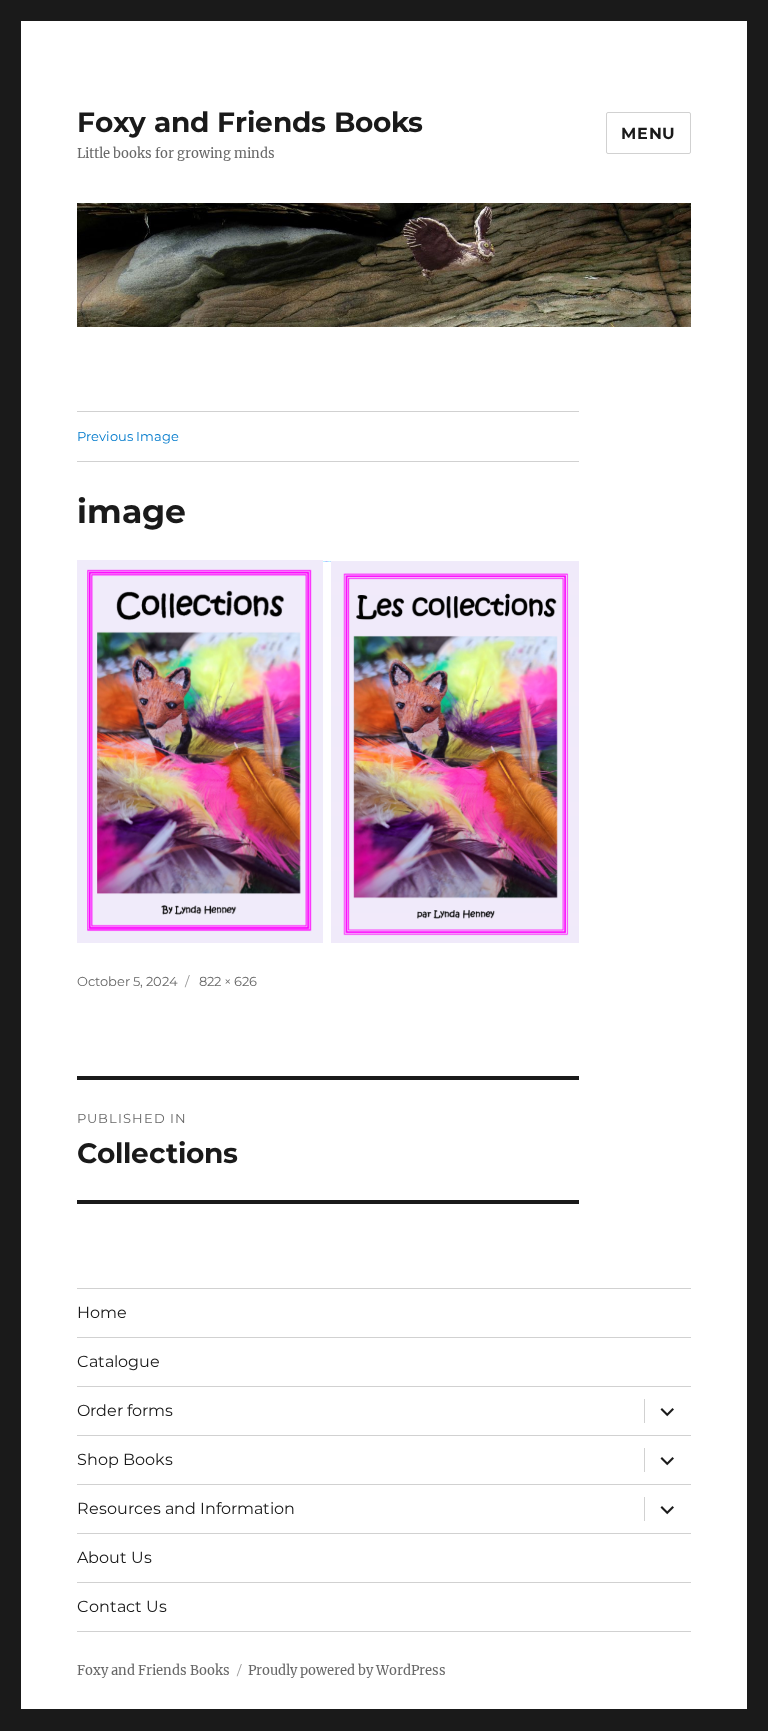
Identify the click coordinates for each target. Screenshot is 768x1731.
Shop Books (125, 1459)
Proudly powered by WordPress (347, 1670)
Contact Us (122, 1606)
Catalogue (118, 1361)
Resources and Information (186, 1508)
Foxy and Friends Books (250, 122)
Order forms (125, 1410)
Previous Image (128, 436)
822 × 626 (228, 981)
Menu (648, 133)
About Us (114, 1557)
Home (102, 1312)
